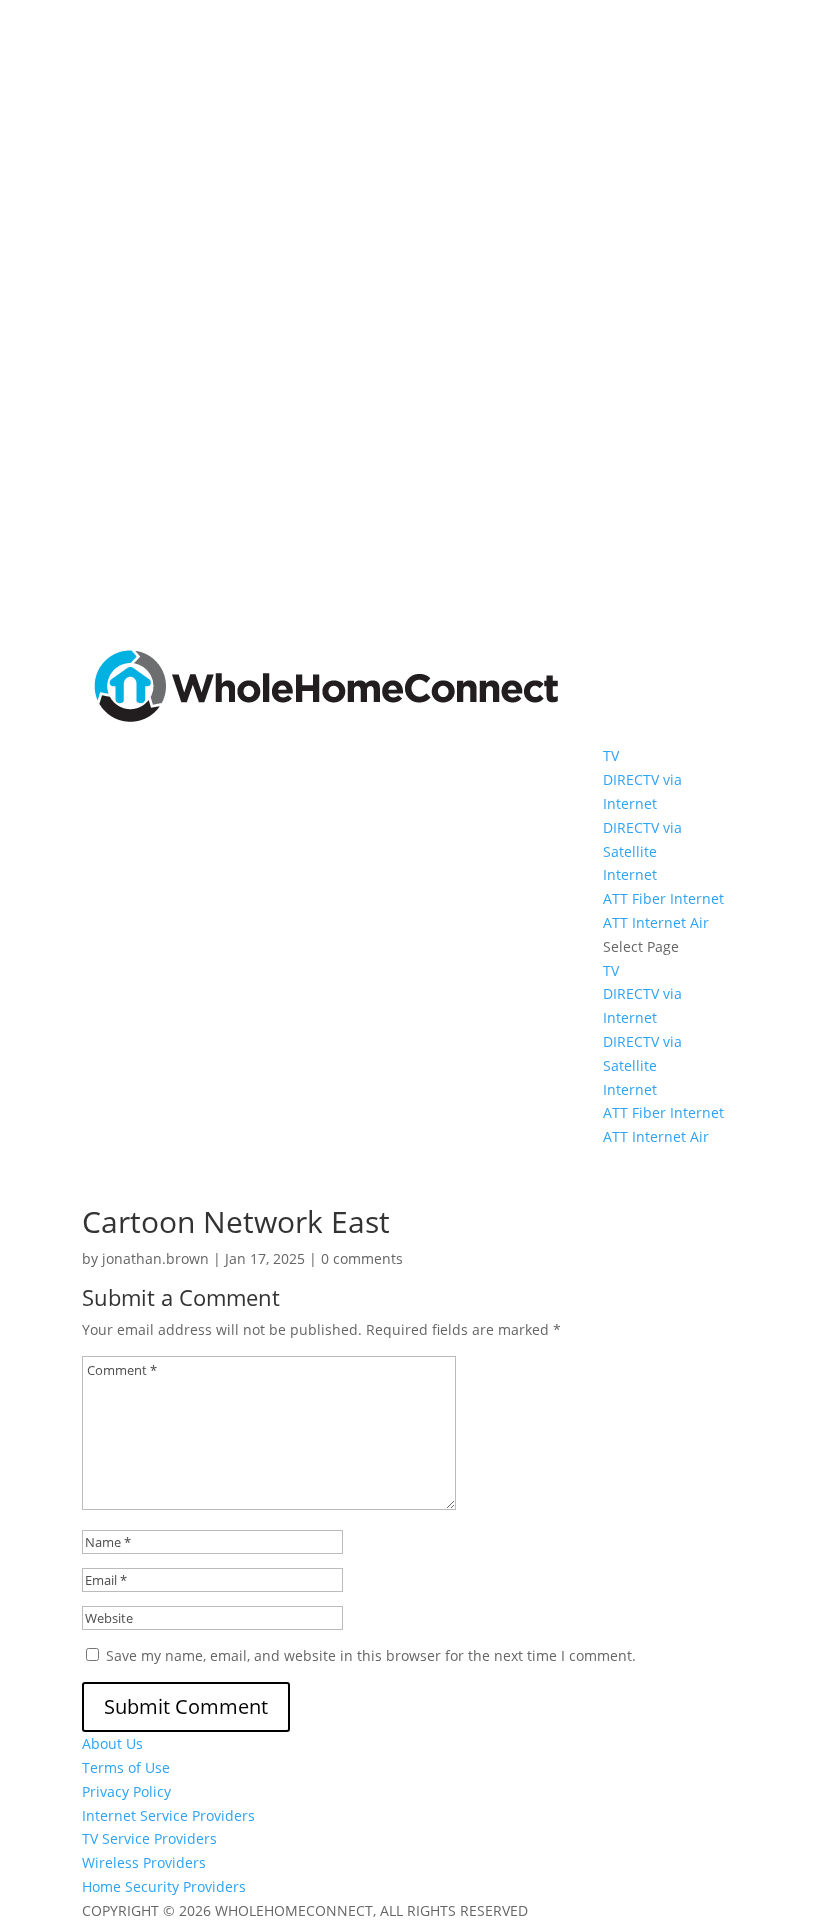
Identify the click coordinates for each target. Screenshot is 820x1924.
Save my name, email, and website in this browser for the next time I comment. (371, 1655)
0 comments (362, 1258)
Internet (630, 874)
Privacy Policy (126, 1791)
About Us (112, 1743)
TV (611, 755)
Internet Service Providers (168, 1815)
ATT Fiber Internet (663, 898)
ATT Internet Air (656, 922)
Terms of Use (126, 1767)
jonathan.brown (155, 1258)
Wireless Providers (144, 1862)
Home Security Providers (164, 1886)
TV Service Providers (149, 1838)
